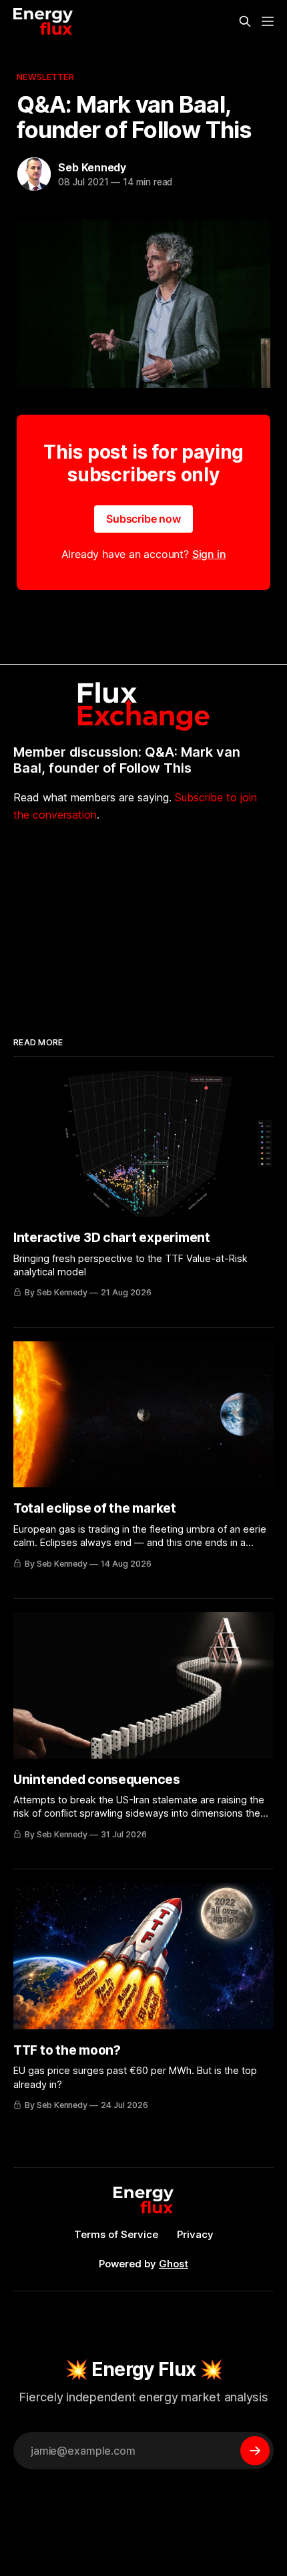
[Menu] (268, 21)
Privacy (195, 2234)
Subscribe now (143, 519)
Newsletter (45, 77)
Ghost (174, 2264)
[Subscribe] (255, 2451)
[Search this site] (245, 21)
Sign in (209, 554)
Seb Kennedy (92, 167)
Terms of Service (116, 2234)
